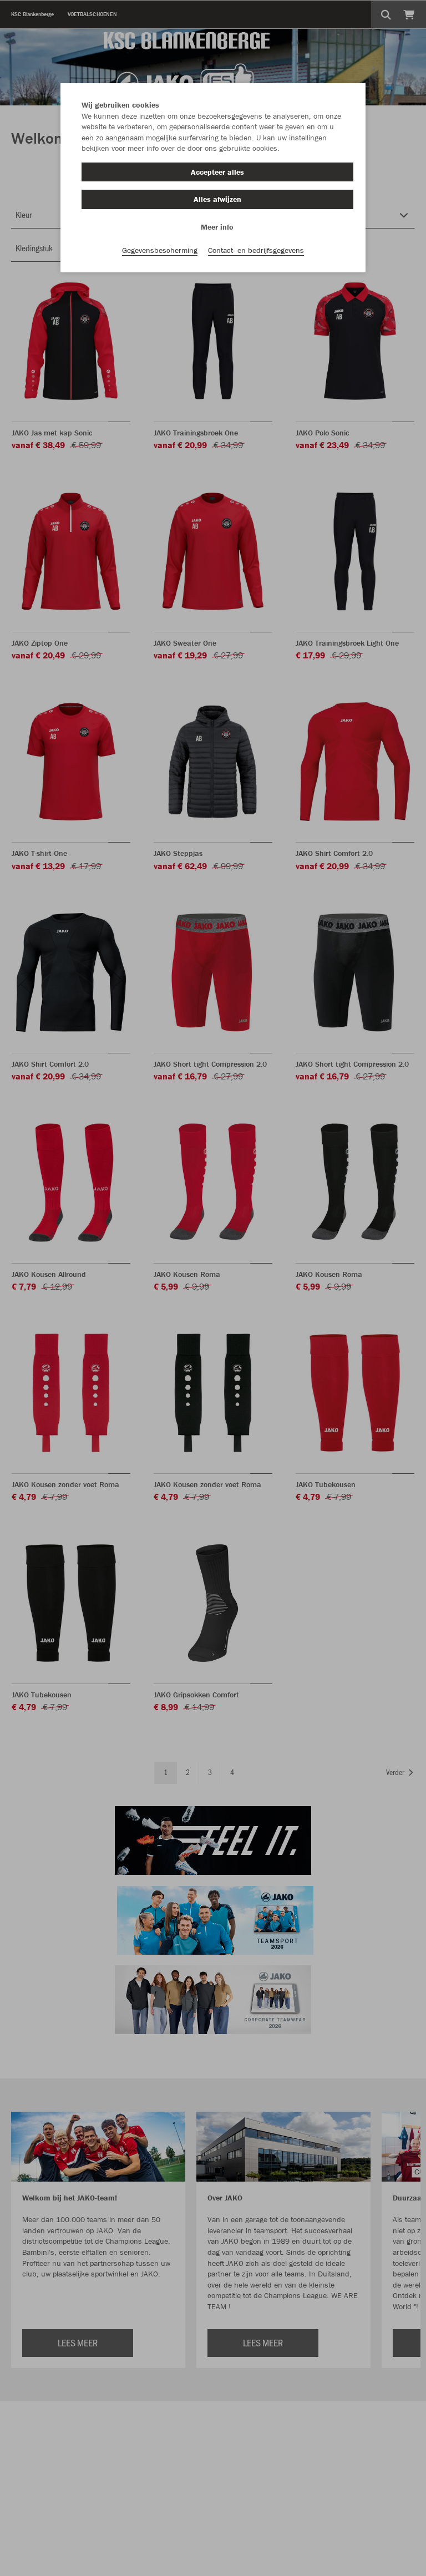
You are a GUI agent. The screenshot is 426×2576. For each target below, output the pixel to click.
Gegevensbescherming (160, 250)
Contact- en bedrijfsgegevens (256, 250)
